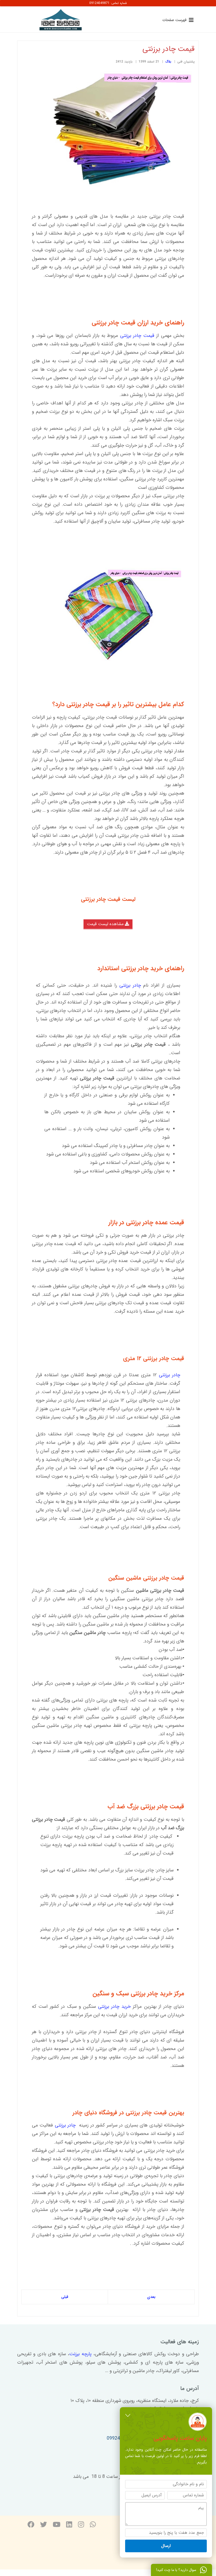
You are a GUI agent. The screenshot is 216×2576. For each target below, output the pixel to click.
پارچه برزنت (80, 2354)
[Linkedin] (69, 2525)
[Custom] (93, 2525)
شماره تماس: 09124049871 (108, 3)
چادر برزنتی (130, 985)
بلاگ (168, 62)
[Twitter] (43, 2525)
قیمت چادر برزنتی (137, 336)
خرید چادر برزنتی (114, 2006)
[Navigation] (177, 20)
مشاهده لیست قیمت (106, 924)
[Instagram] (81, 2525)
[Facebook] (31, 2525)
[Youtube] (57, 2525)
